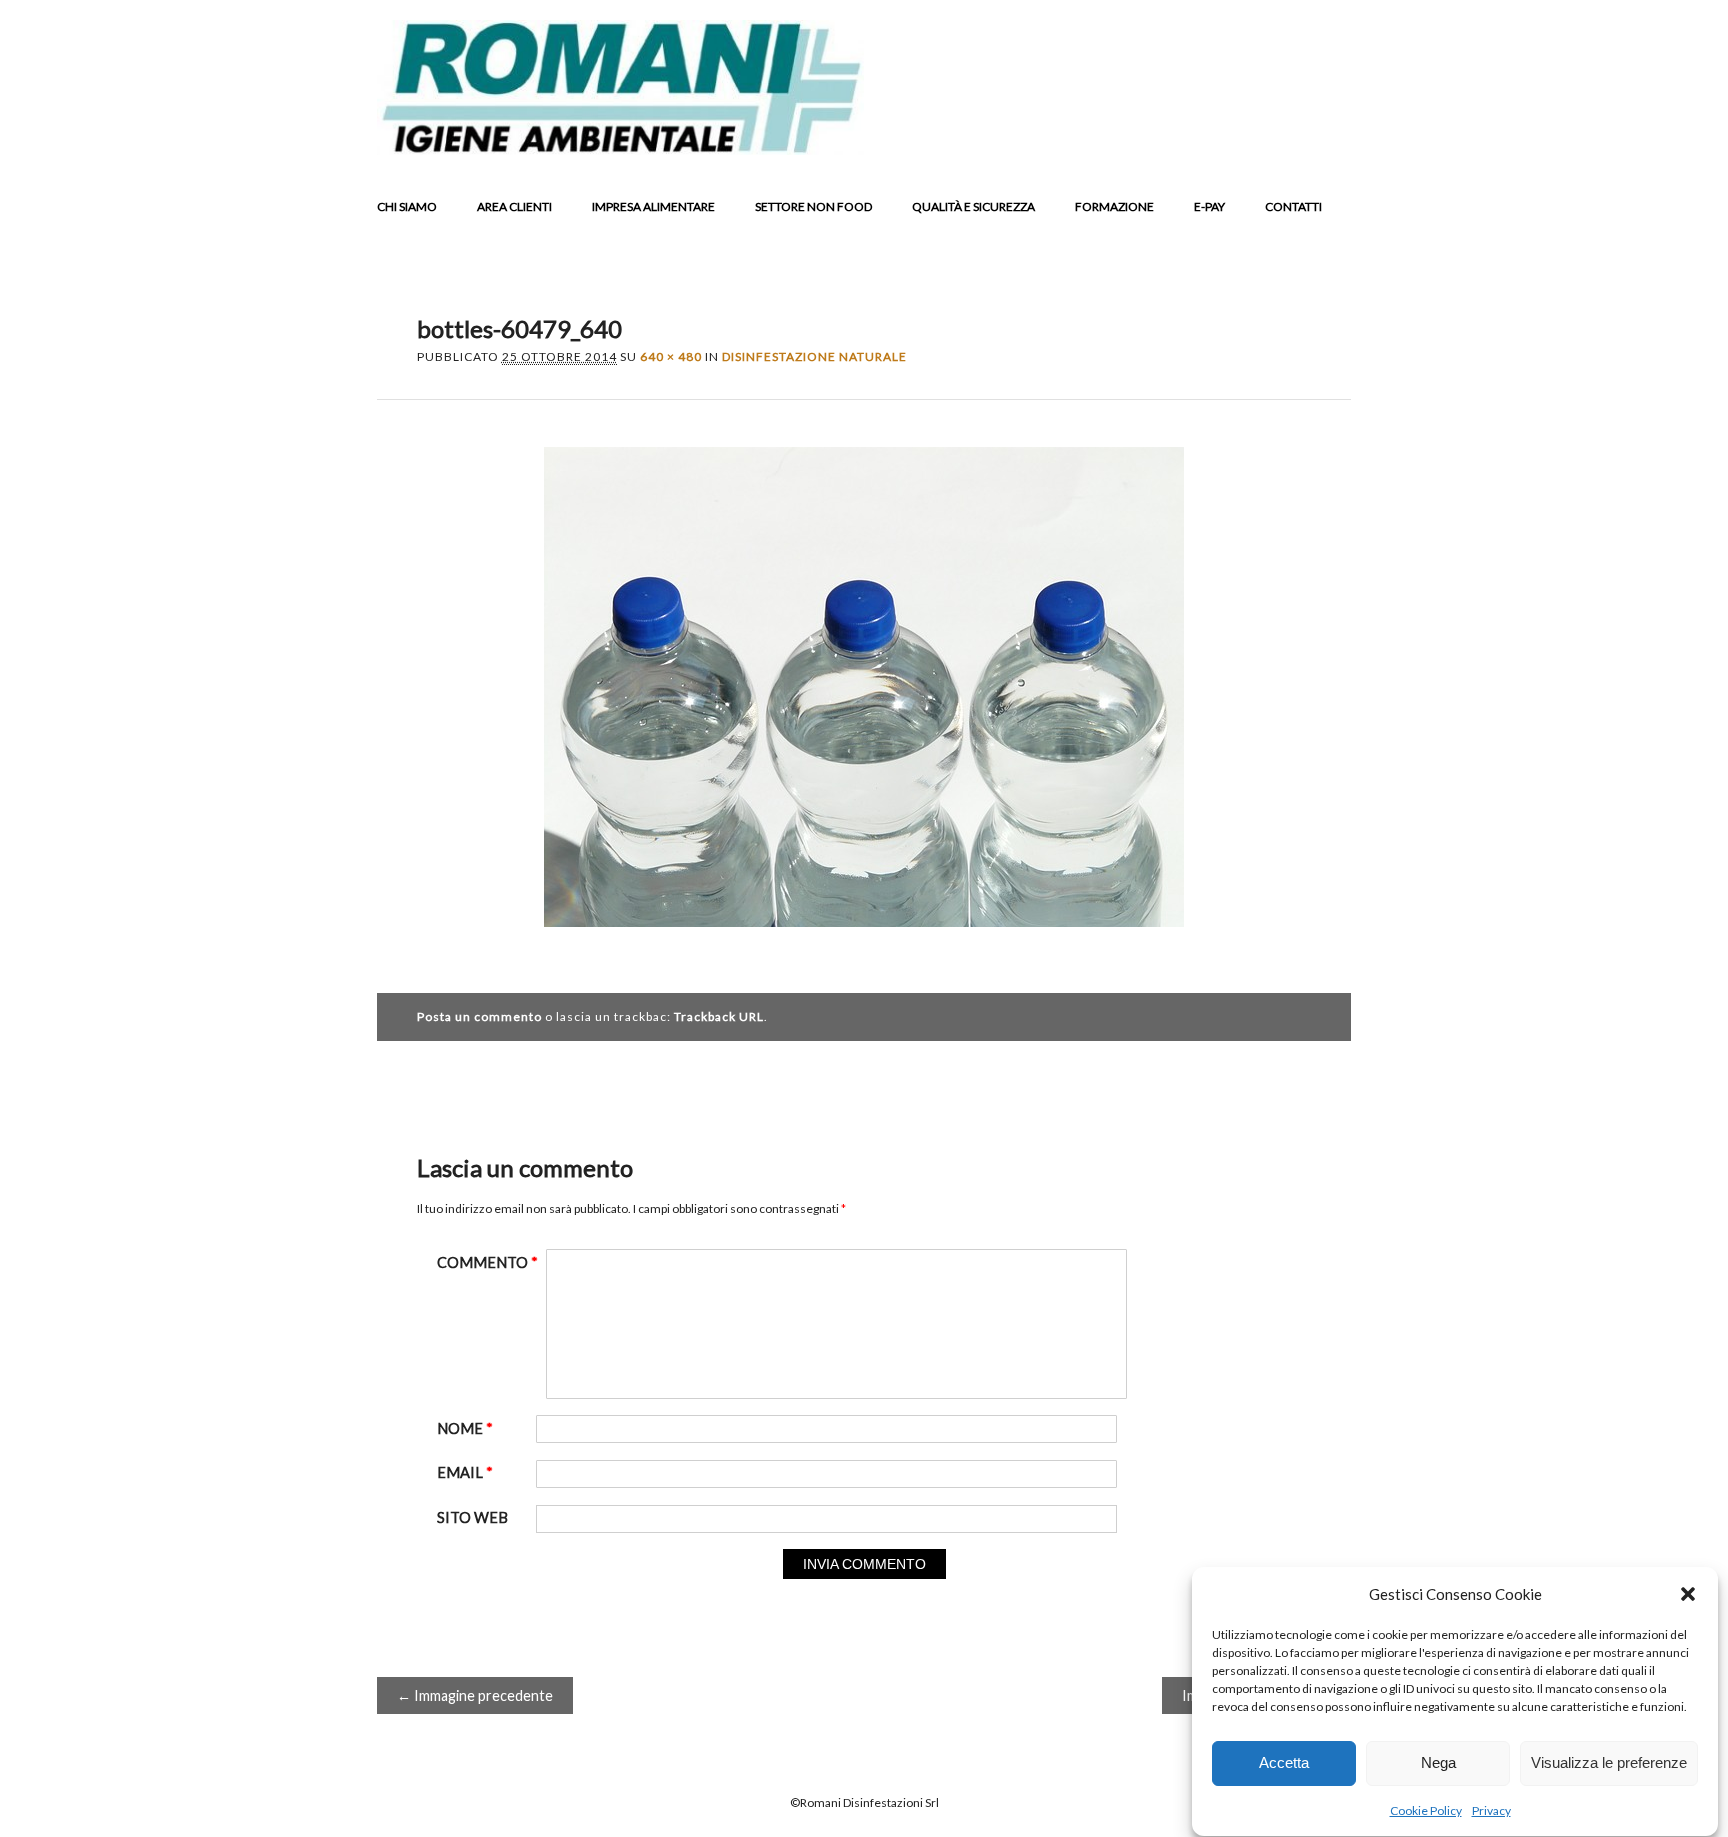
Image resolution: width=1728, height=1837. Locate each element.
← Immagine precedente (475, 1695)
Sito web (472, 1517)
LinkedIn (1254, 139)
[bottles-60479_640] (864, 944)
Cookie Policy (1426, 1810)
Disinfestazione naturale (814, 356)
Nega (1438, 1763)
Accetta (1284, 1763)
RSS (1292, 139)
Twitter (1216, 139)
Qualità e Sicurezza (973, 206)
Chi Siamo (407, 206)
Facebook (1178, 139)
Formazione (1114, 206)
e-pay (1209, 206)
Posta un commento (479, 1016)
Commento (487, 1262)
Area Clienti (514, 206)
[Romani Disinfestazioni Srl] (620, 148)
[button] (1688, 1594)
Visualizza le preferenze (1609, 1763)
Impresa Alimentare (653, 206)
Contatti (1293, 206)
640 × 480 (671, 356)
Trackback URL (719, 1016)
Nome (465, 1428)
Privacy (1491, 1810)
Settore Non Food (813, 206)
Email (1330, 139)
